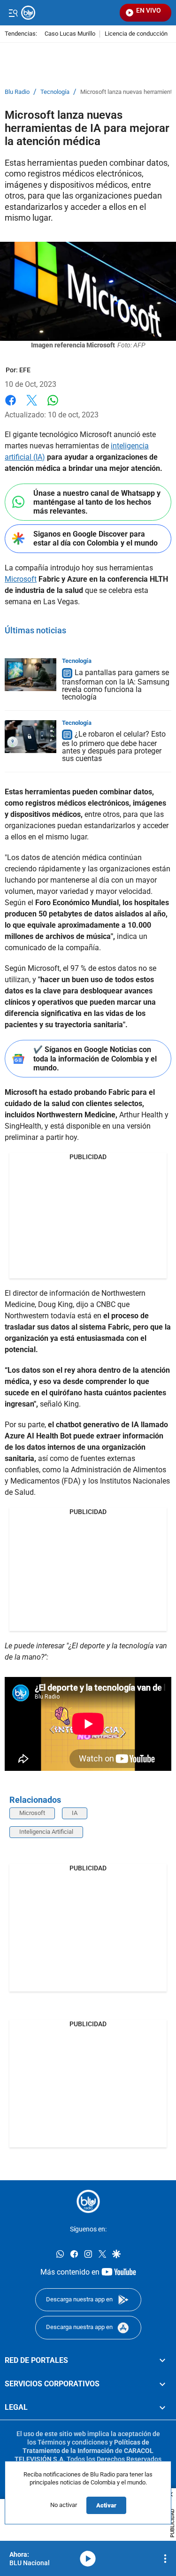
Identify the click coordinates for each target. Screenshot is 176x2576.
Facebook (11, 406)
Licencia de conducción (136, 34)
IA (75, 1813)
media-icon (88, 2559)
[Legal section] (162, 2407)
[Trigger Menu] (13, 13)
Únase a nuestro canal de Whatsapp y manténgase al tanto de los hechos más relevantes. (97, 502)
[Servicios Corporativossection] (162, 2384)
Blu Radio (17, 92)
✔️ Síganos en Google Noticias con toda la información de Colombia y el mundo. (95, 1058)
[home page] (88, 2201)
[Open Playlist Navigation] (165, 2559)
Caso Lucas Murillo (70, 34)
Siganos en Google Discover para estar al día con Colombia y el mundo (96, 538)
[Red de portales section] (162, 2360)
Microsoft (21, 579)
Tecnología (55, 92)
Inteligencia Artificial (46, 1832)
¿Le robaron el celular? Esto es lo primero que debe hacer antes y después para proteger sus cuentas (114, 747)
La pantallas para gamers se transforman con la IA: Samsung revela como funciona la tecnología (116, 685)
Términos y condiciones (73, 2442)
